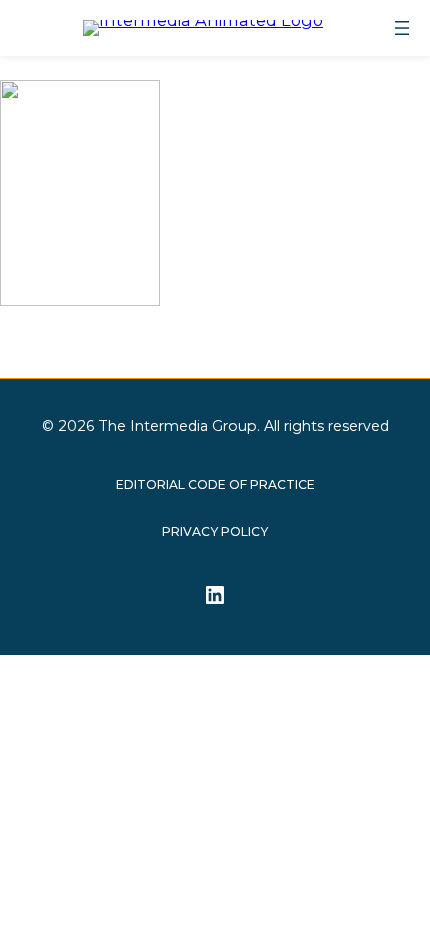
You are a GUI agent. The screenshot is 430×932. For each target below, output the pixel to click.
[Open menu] (402, 28)
